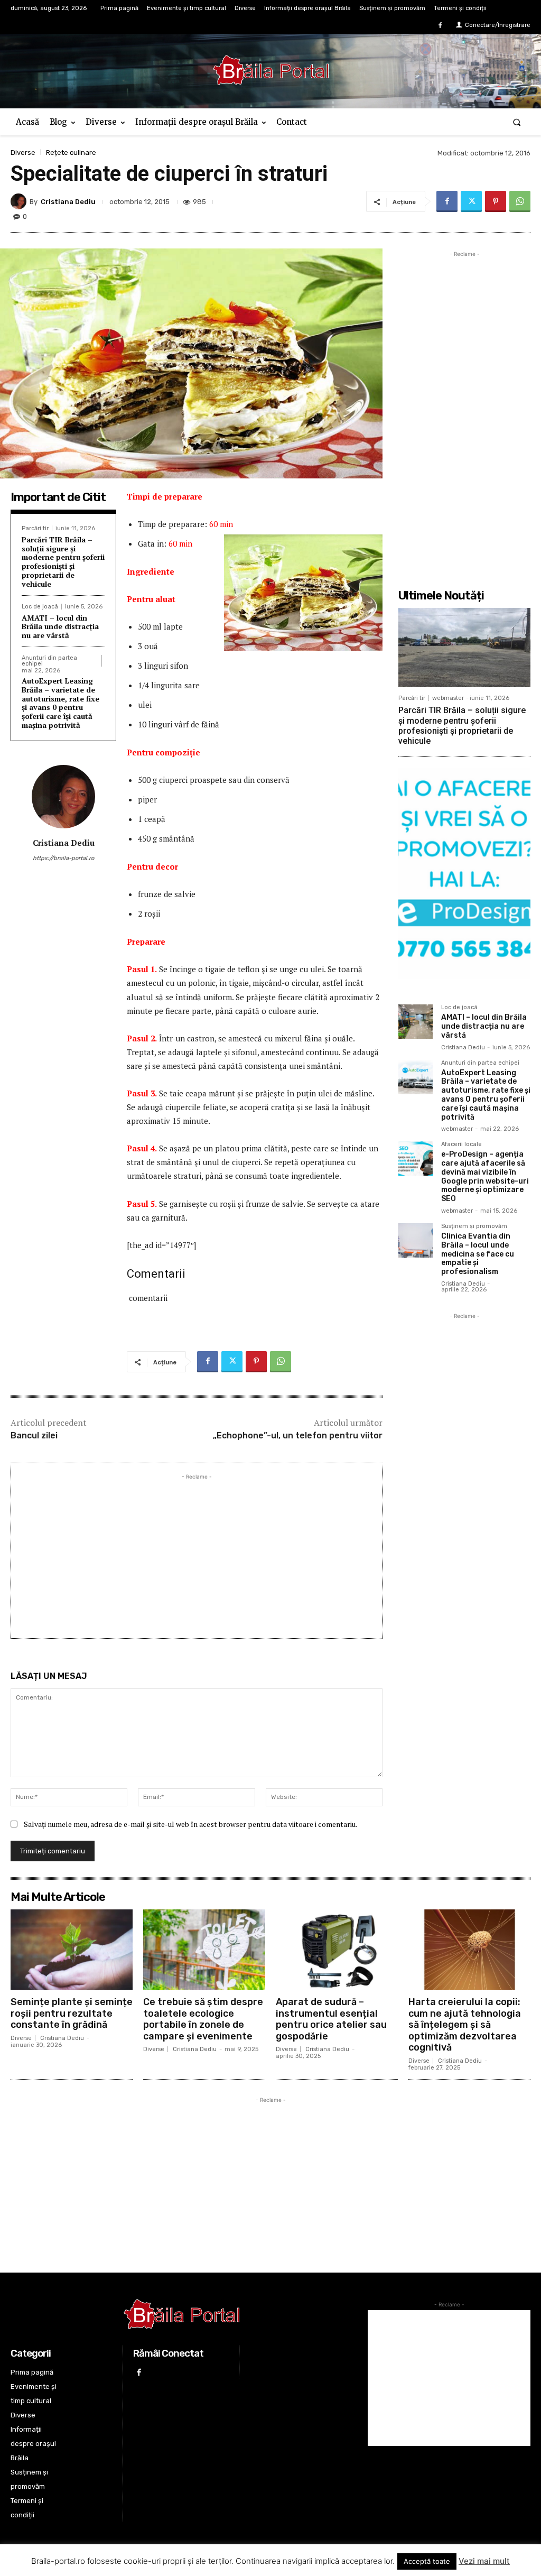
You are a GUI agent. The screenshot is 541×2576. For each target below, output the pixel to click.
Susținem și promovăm (474, 1226)
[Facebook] (440, 26)
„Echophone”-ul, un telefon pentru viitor (298, 1435)
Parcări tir (35, 528)
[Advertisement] (197, 1556)
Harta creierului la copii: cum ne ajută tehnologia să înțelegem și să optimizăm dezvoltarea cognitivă (465, 2025)
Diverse (23, 153)
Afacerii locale (461, 1144)
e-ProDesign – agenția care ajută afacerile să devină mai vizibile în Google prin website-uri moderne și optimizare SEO (485, 1176)
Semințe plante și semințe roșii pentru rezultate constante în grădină (72, 2013)
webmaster (448, 698)
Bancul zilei (34, 1435)
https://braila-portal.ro (63, 858)
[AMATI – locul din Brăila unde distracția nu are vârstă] (416, 1022)
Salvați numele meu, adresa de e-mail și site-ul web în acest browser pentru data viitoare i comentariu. (190, 1824)
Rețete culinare (71, 153)
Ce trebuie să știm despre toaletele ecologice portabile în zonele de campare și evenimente (203, 2019)
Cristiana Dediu (68, 202)
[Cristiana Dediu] (20, 201)
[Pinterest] (496, 201)
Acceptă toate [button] (427, 2561)
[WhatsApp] (520, 201)
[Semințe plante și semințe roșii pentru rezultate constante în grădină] (72, 1950)
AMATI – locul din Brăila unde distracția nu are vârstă (60, 627)
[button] (517, 122)
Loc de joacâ (40, 607)
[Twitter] (471, 201)
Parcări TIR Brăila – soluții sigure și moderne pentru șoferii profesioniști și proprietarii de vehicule (63, 562)
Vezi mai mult (484, 2561)
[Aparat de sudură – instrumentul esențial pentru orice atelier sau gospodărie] (337, 1950)
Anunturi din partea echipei (49, 661)
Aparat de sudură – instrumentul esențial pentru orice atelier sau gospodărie (331, 2019)
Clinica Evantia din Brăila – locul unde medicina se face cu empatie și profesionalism (478, 1254)
